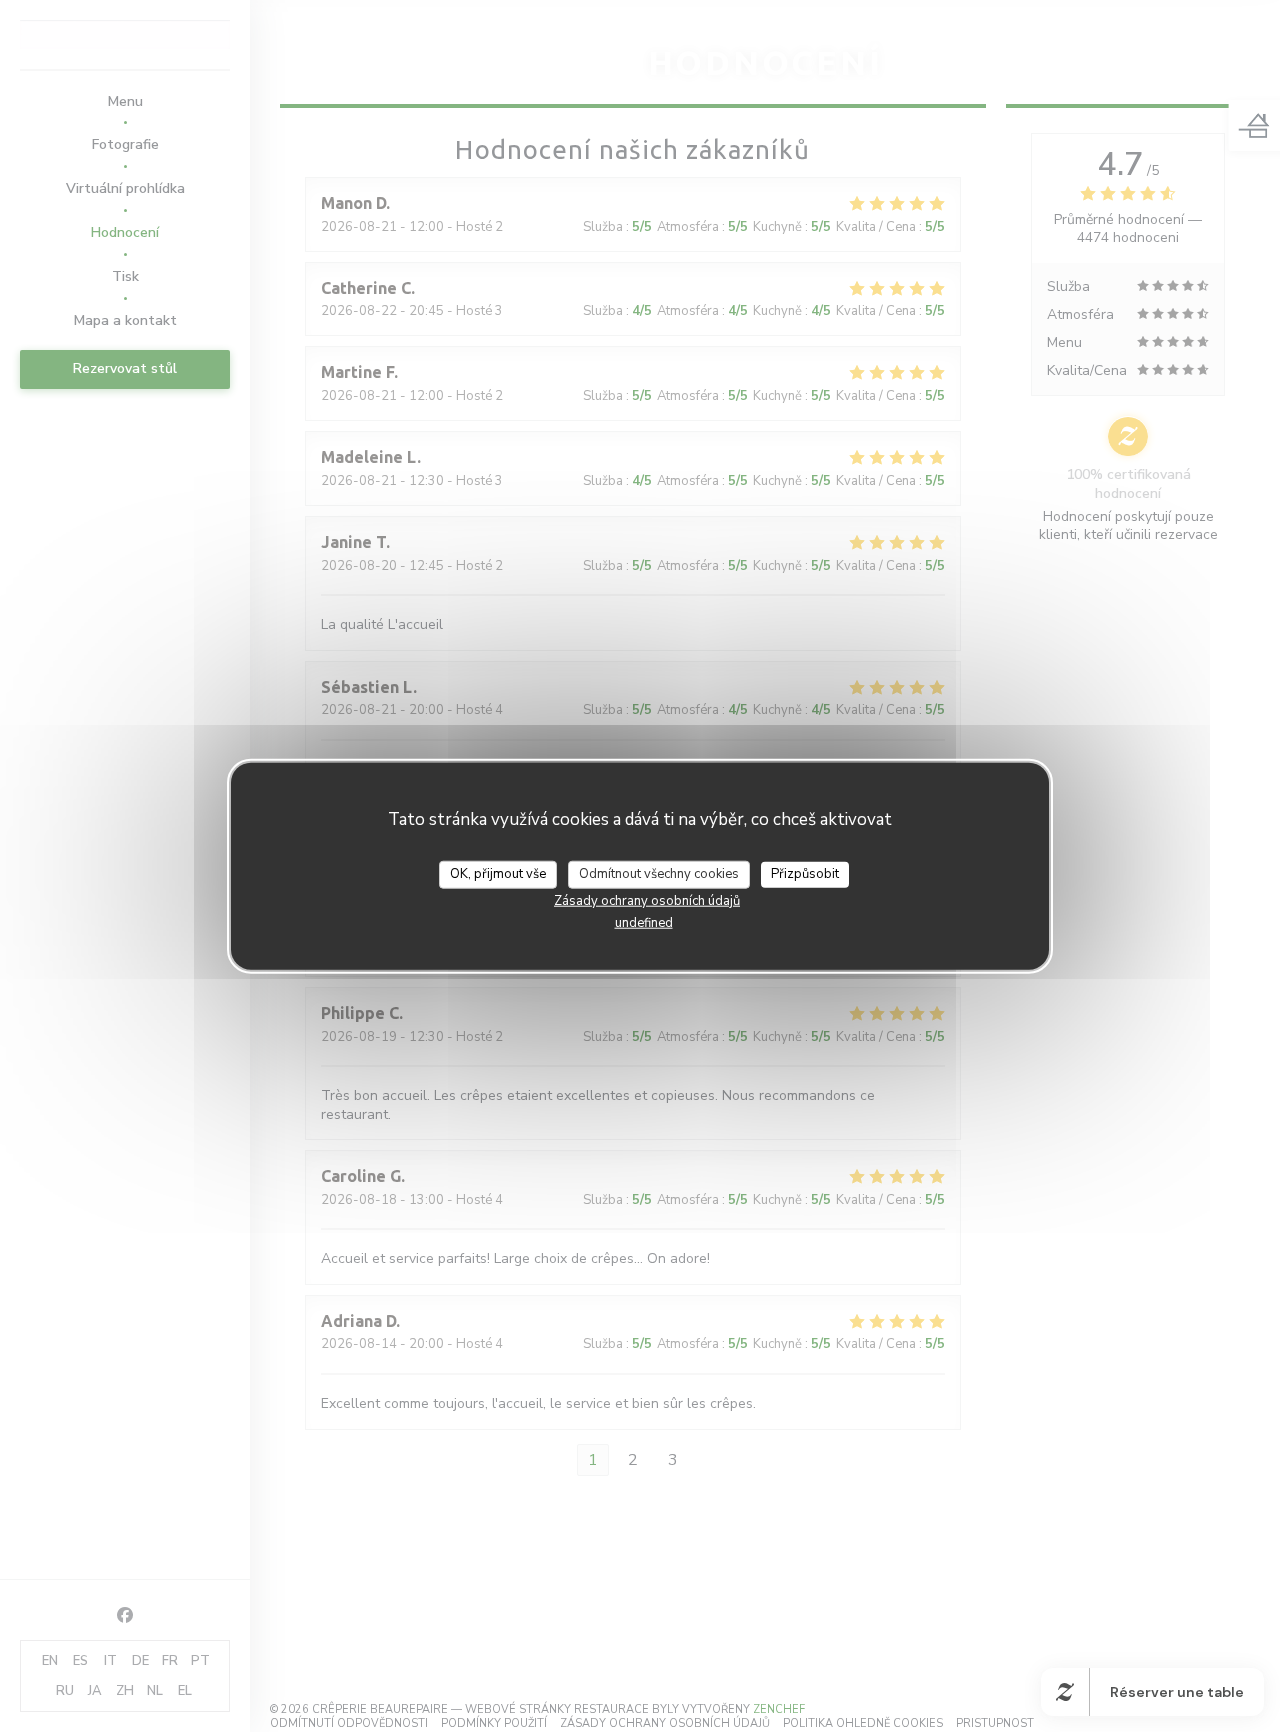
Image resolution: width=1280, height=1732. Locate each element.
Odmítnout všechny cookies (659, 874)
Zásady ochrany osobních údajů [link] (647, 900)
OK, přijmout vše (498, 874)
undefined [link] (644, 922)
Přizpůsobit (805, 874)
